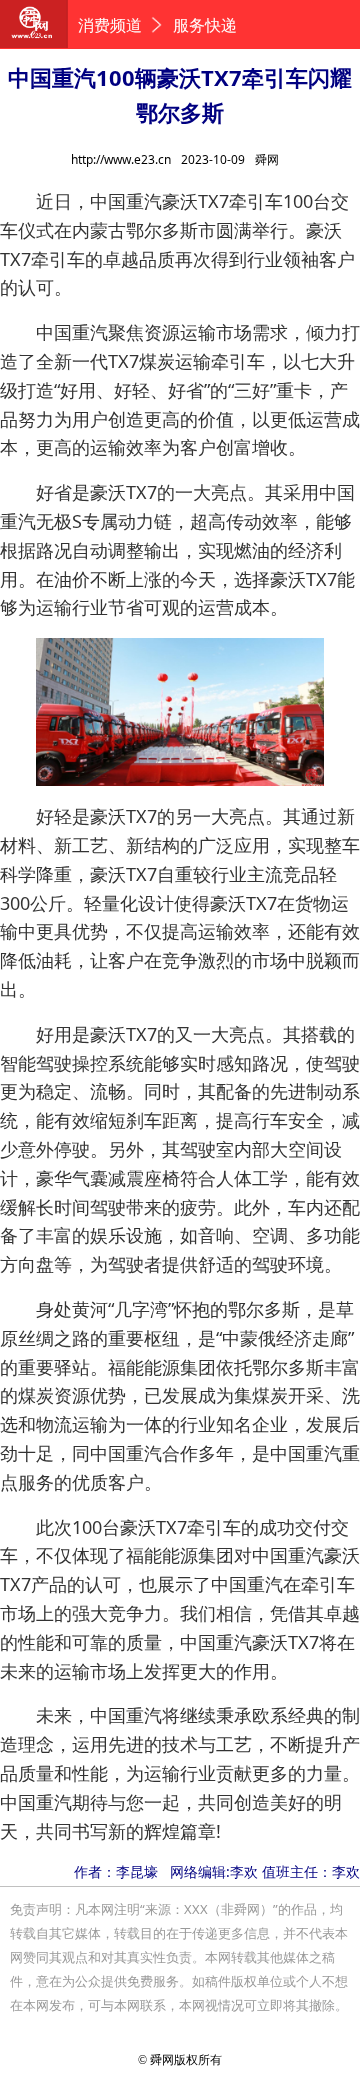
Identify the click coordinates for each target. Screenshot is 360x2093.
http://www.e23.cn (121, 159)
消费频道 (110, 25)
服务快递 (205, 25)
